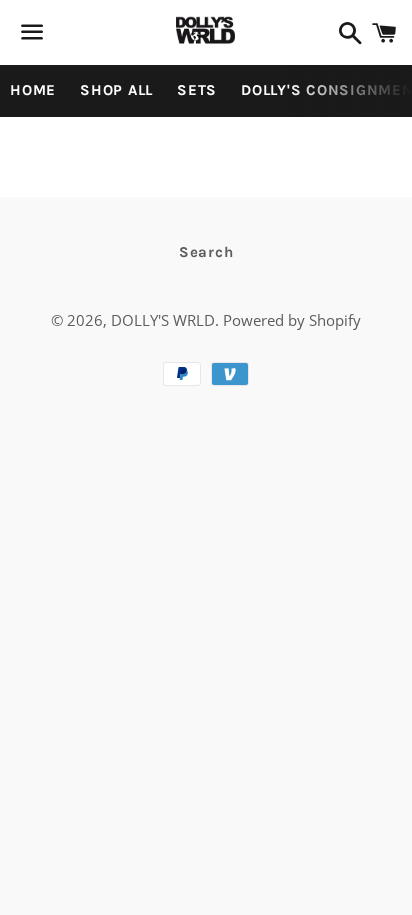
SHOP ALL (116, 90)
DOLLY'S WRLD (163, 320)
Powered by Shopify (292, 320)
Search (206, 252)
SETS (197, 90)
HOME (33, 90)
